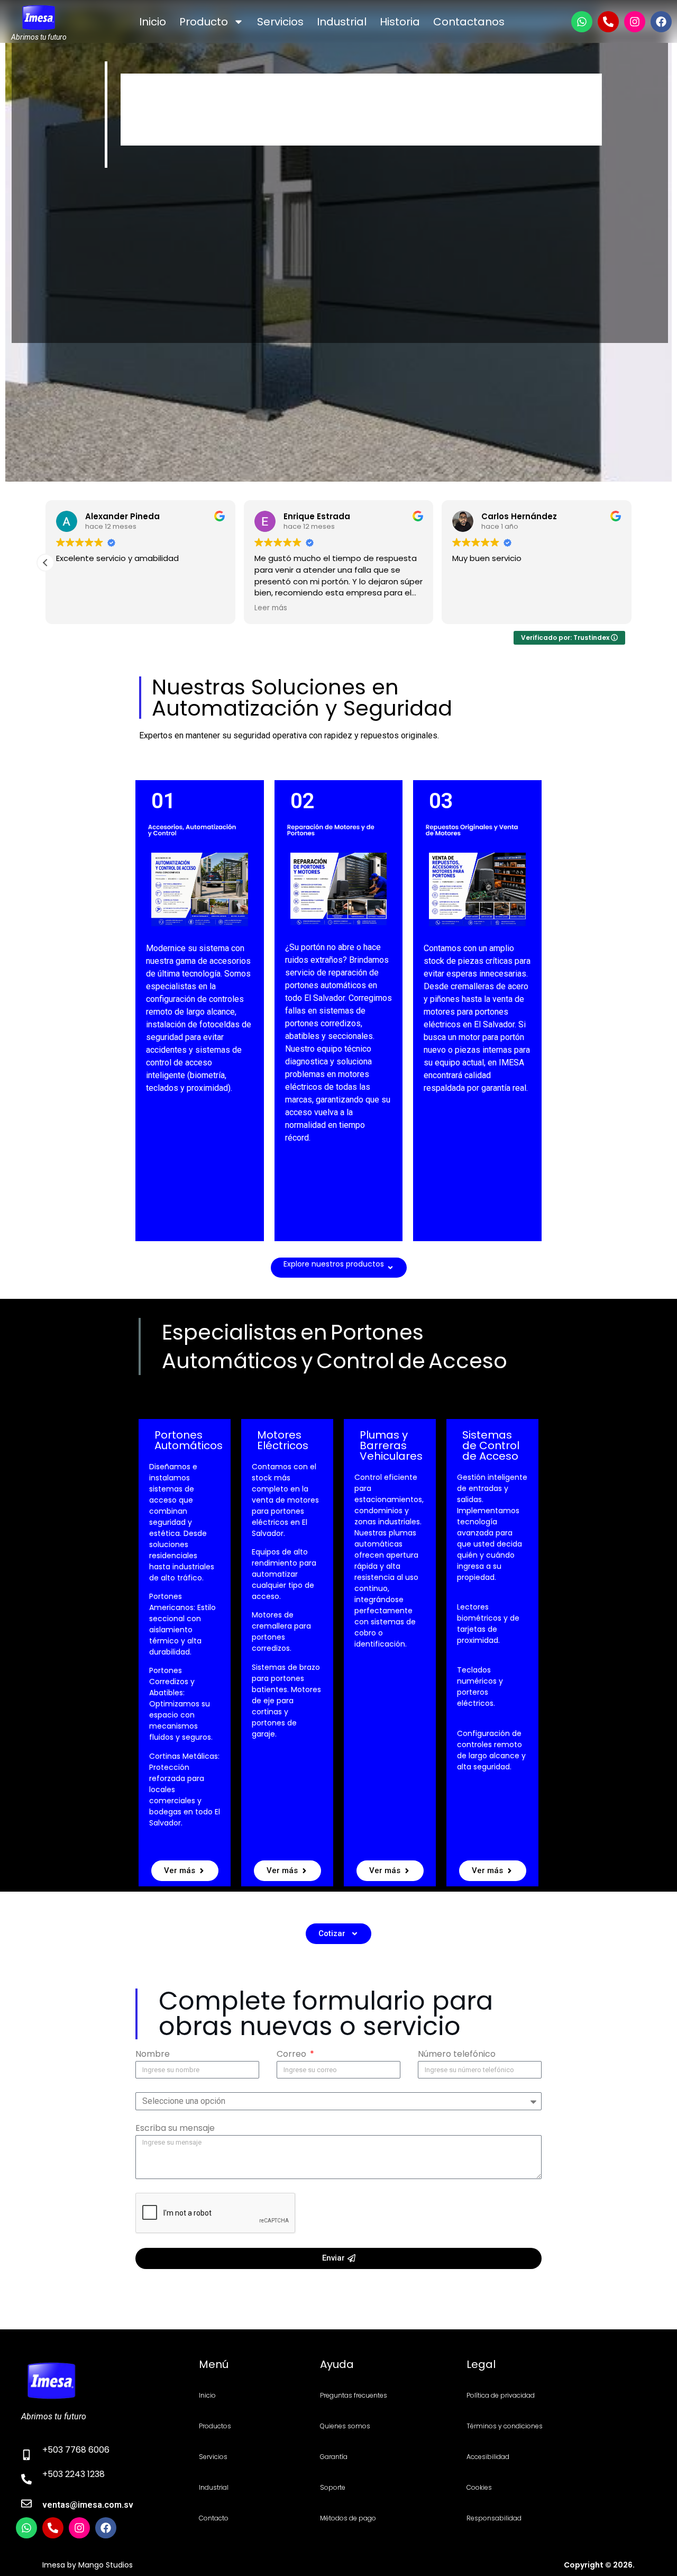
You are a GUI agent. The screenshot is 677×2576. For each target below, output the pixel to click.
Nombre (153, 2055)
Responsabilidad (494, 2518)
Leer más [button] (271, 608)
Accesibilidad (488, 2457)
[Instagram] (635, 22)
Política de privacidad (501, 2395)
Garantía (334, 2457)
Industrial (342, 22)
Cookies (479, 2487)
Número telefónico (457, 2055)
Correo (292, 2055)
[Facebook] (661, 22)
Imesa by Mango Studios (88, 2565)
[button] (45, 563)
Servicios (280, 22)
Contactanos (469, 22)
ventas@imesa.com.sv (88, 2505)
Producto (204, 22)
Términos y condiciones (505, 2426)
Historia (400, 22)
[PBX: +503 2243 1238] (608, 22)
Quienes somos (345, 2426)
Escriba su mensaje (175, 2129)
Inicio (153, 22)
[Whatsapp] (582, 22)
